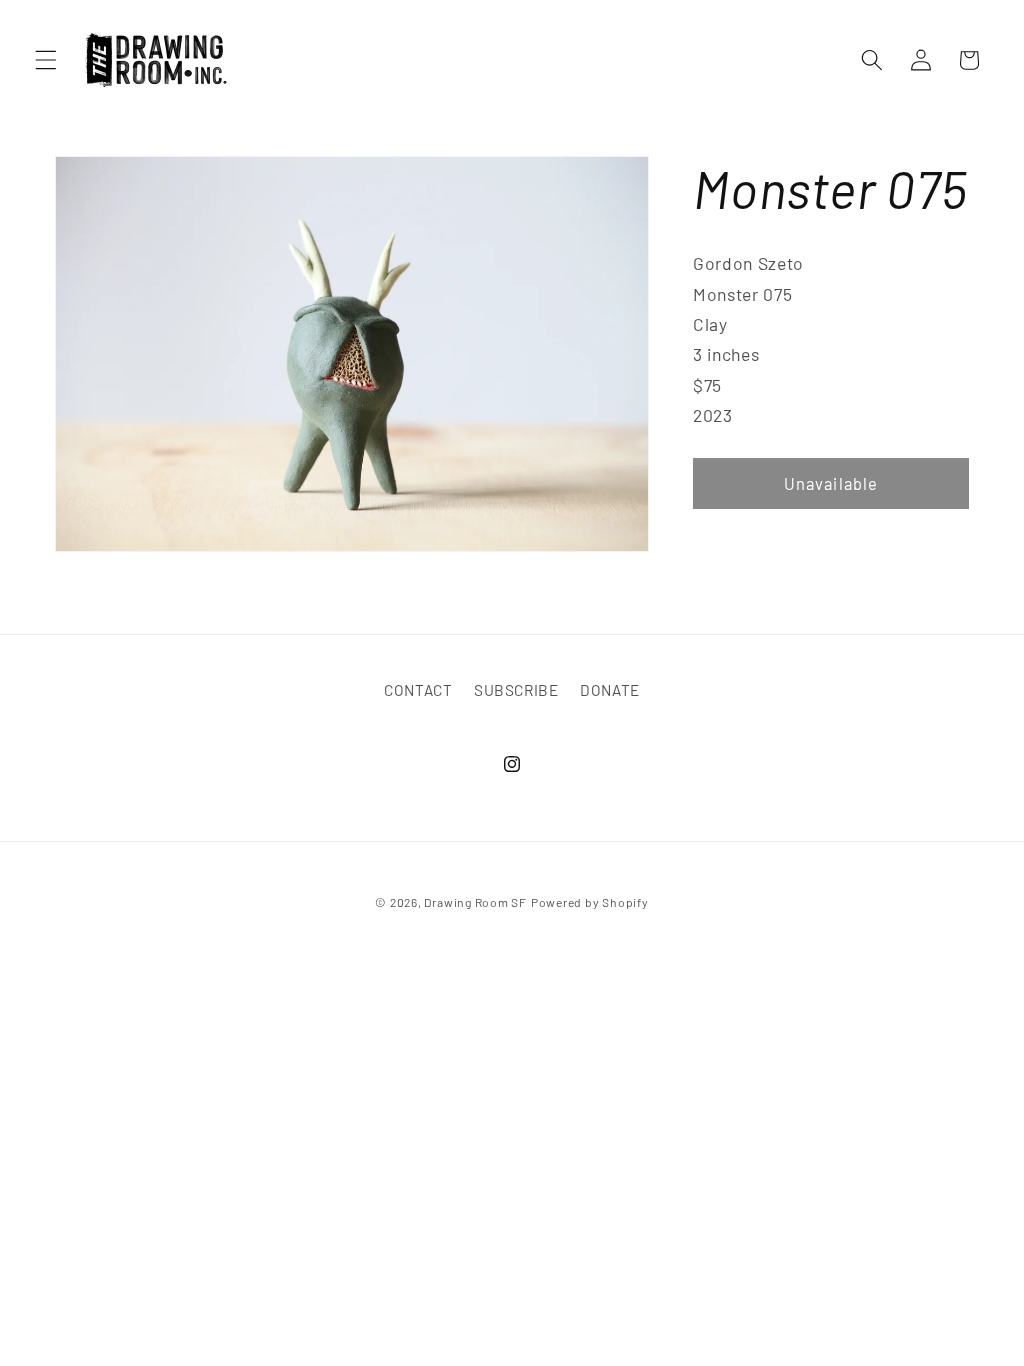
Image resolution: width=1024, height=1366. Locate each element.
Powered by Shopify (590, 902)
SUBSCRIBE (516, 690)
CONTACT (418, 690)
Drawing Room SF (475, 902)
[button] (46, 60)
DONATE (610, 690)
